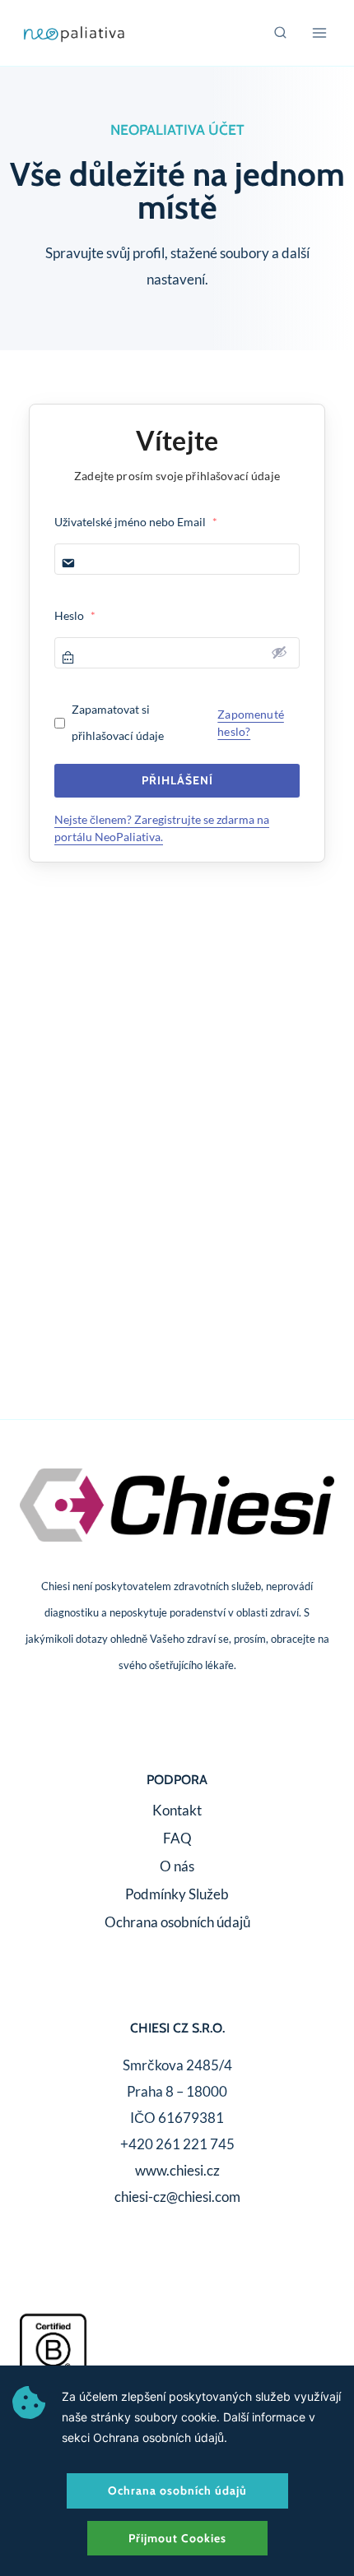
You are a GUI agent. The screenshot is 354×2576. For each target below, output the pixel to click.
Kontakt (177, 1810)
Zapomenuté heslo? (251, 723)
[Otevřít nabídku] (319, 32)
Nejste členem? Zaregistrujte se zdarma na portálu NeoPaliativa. (162, 828)
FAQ (177, 1838)
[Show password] (279, 652)
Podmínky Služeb (177, 1894)
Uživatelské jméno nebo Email (136, 522)
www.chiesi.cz (177, 2170)
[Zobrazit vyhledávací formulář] (280, 33)
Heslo (75, 615)
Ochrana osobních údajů (177, 1922)
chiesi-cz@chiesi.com (177, 2197)
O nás (177, 1866)
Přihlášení (177, 780)
